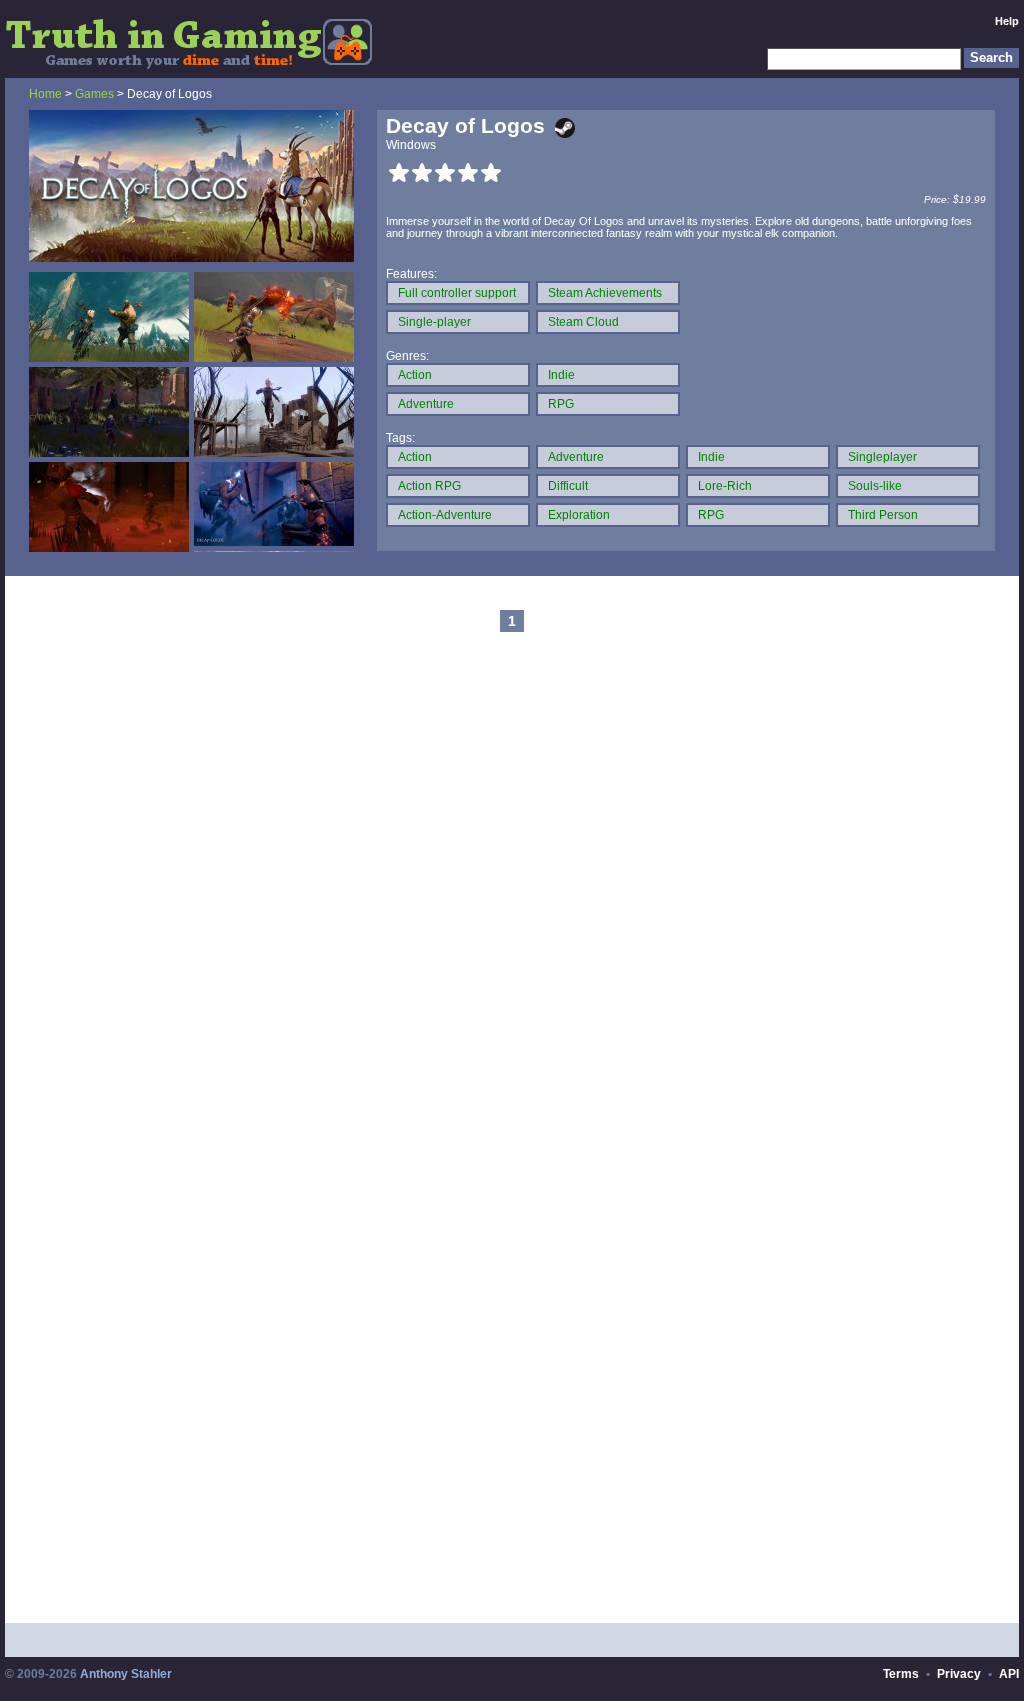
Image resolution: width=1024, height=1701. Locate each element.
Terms (901, 1674)
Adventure (426, 404)
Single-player (434, 322)
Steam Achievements (605, 293)
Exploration (579, 515)
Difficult (568, 486)
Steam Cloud (583, 322)
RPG (561, 404)
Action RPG (429, 486)
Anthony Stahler (126, 1674)
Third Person (883, 515)
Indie (561, 375)
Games (94, 94)
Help (1007, 21)
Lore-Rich (725, 486)
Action (415, 375)
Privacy (959, 1674)
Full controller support (457, 293)
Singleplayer (882, 457)
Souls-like (875, 486)
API (1009, 1674)
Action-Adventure (445, 515)
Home (45, 94)
